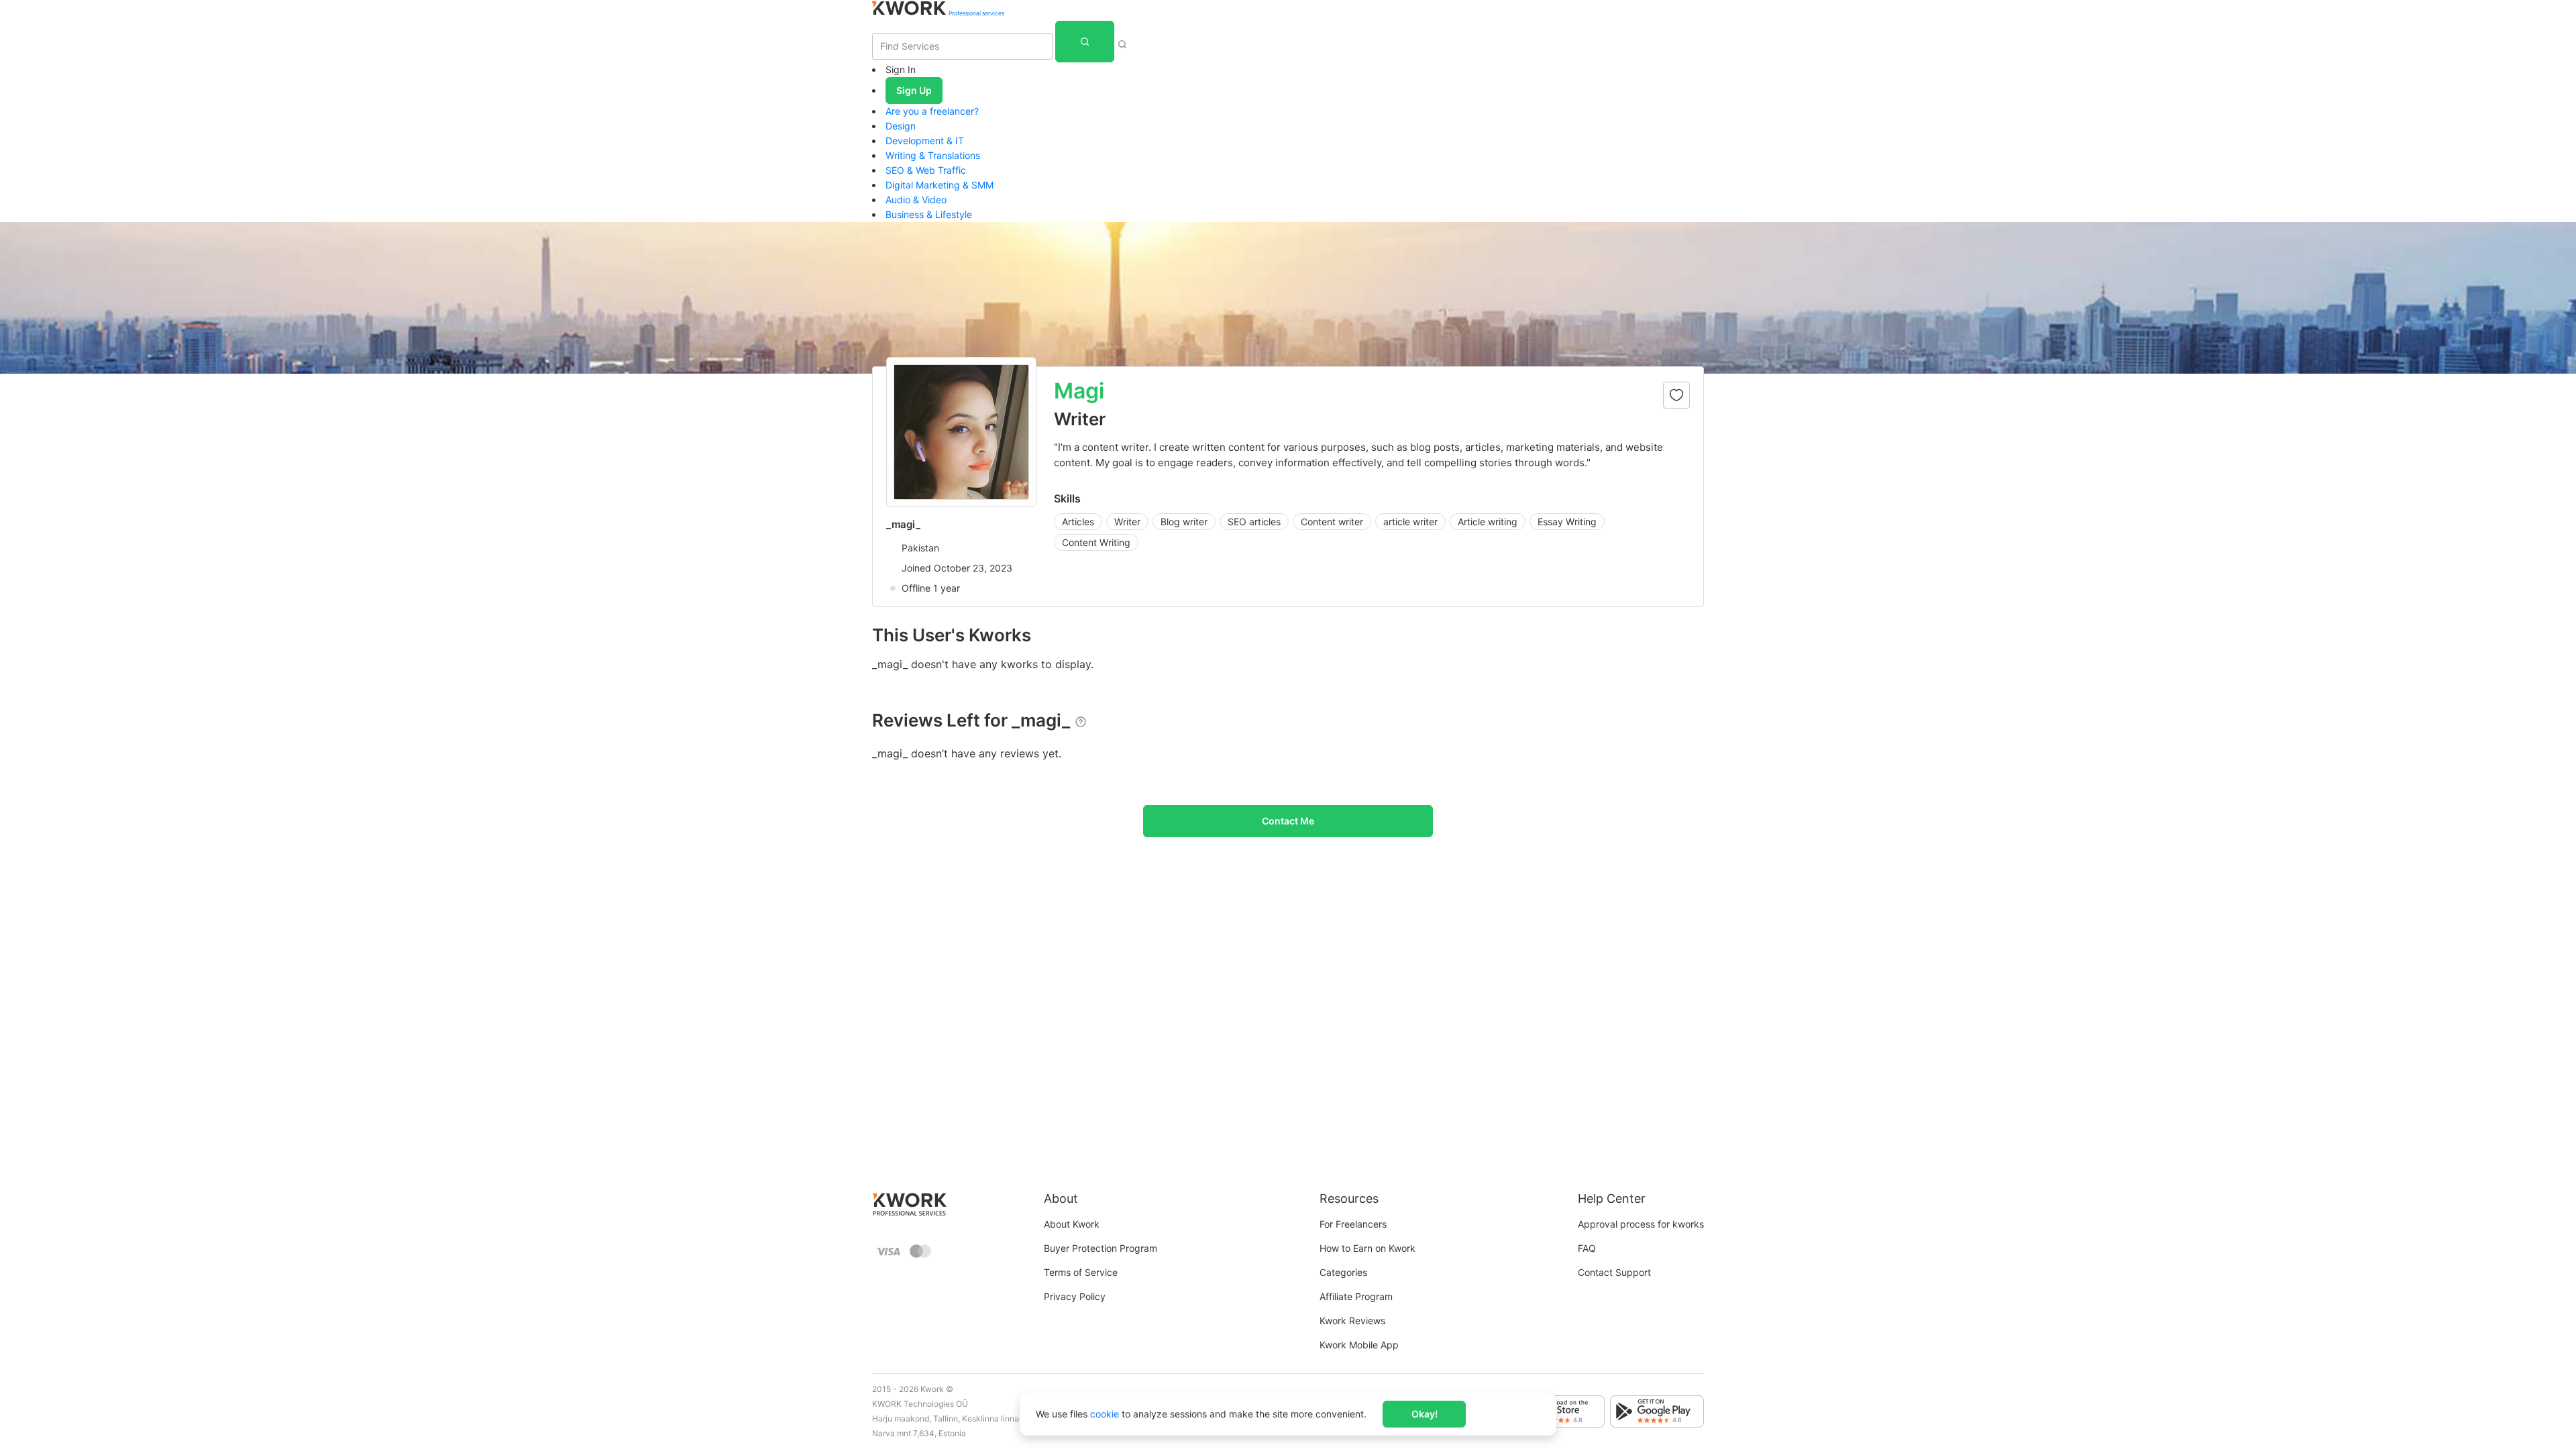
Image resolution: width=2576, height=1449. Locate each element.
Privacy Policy (1075, 1296)
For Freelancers (1353, 1224)
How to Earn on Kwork (1367, 1248)
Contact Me (1288, 821)
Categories (1343, 1272)
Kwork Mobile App (1359, 1345)
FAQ (1587, 1248)
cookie (1105, 1414)
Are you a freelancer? (932, 111)
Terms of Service (1081, 1272)
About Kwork (1072, 1224)
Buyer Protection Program (1101, 1248)
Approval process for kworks (1641, 1224)
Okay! (1425, 1414)
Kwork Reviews (1352, 1321)
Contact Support (1614, 1272)
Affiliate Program (1356, 1296)
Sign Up (914, 90)
